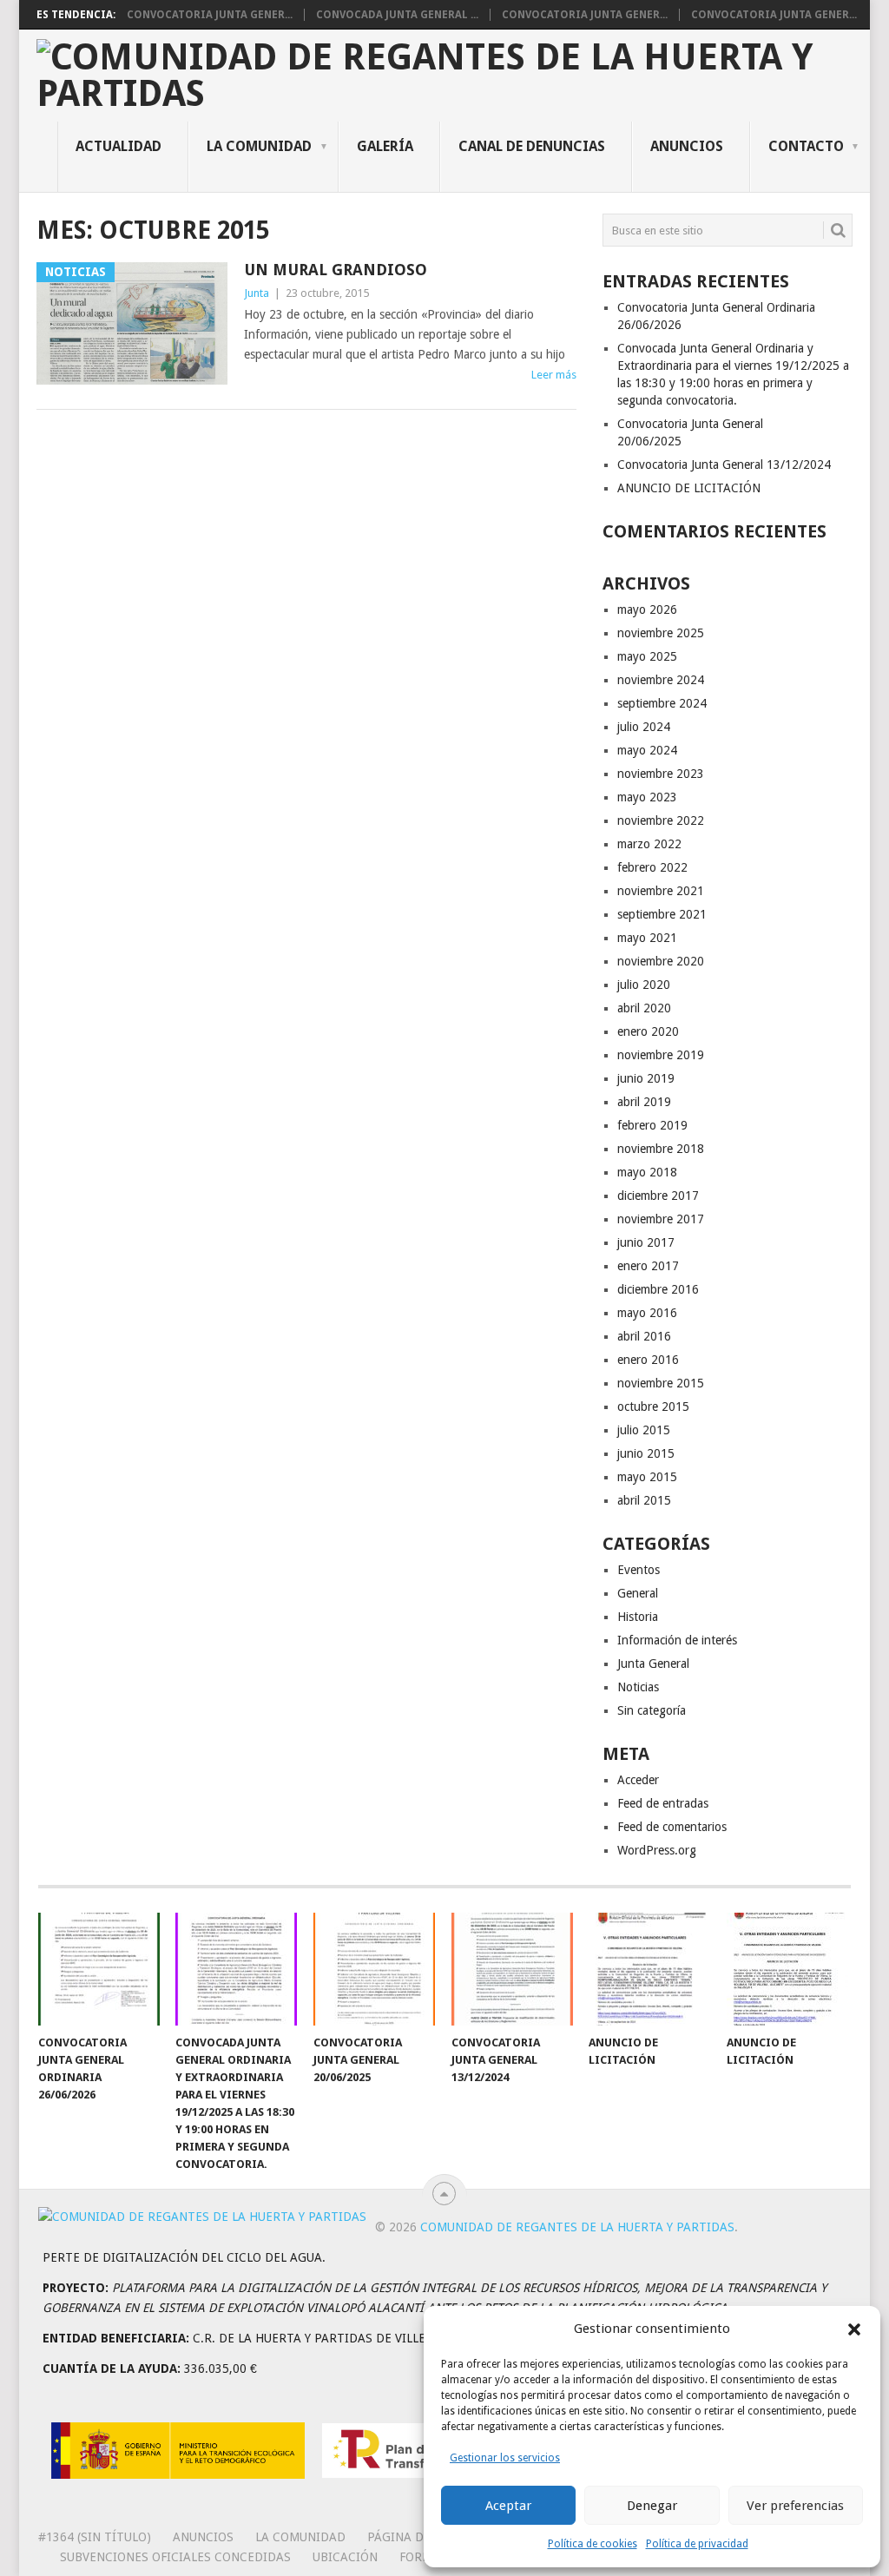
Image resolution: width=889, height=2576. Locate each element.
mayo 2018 (647, 1172)
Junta (257, 293)
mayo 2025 (647, 656)
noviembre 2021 (661, 891)
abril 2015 (644, 1500)
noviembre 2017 (661, 1219)
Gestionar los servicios (505, 2458)
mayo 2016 (647, 1313)
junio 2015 (646, 1453)
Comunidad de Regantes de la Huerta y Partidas (577, 2227)
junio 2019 (646, 1078)
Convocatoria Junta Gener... (210, 15)
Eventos (639, 1570)
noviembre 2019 (661, 1055)
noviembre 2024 (661, 680)
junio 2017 (646, 1242)
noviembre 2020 (661, 961)
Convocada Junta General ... (397, 15)
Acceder (638, 1780)
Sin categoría (652, 1710)
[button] (854, 2329)
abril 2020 (644, 1008)
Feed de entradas (663, 1803)
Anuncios (687, 146)
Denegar (652, 2506)
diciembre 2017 (658, 1196)
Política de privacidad (697, 2544)
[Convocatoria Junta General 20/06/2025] (374, 1969)
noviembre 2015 (661, 1383)
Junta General (653, 1664)
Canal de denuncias (532, 146)
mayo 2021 (647, 938)
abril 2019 (644, 1102)
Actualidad (119, 146)
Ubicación (345, 2557)
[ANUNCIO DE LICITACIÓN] (649, 1969)
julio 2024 (644, 727)
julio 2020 (644, 985)
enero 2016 (648, 1360)
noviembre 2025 (661, 633)
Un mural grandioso (336, 270)
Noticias (638, 1687)
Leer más (554, 375)
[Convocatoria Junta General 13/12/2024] (512, 1969)
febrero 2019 (652, 1125)
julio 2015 (644, 1430)
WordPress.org (657, 1850)
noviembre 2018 (661, 1149)
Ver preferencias (795, 2506)
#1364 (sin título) (95, 2537)
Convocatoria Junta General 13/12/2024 (724, 464)
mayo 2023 (647, 797)
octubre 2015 (653, 1407)
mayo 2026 (647, 609)
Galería (385, 146)
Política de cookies (593, 2544)
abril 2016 (644, 1336)
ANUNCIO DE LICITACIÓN (689, 488)
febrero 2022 (652, 867)
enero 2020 (648, 1031)
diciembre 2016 (658, 1289)
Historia (638, 1617)
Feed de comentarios (672, 1827)
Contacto (806, 146)
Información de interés (677, 1640)
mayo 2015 (647, 1477)
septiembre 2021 (662, 914)
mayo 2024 (647, 750)
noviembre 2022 (661, 820)
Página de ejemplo (426, 2537)
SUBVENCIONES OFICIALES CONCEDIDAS (175, 2557)
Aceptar (508, 2506)
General (638, 1593)
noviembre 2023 (661, 774)
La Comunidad (259, 146)
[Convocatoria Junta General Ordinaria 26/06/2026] (99, 1969)
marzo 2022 (649, 844)
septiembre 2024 (662, 703)
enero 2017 (648, 1266)
